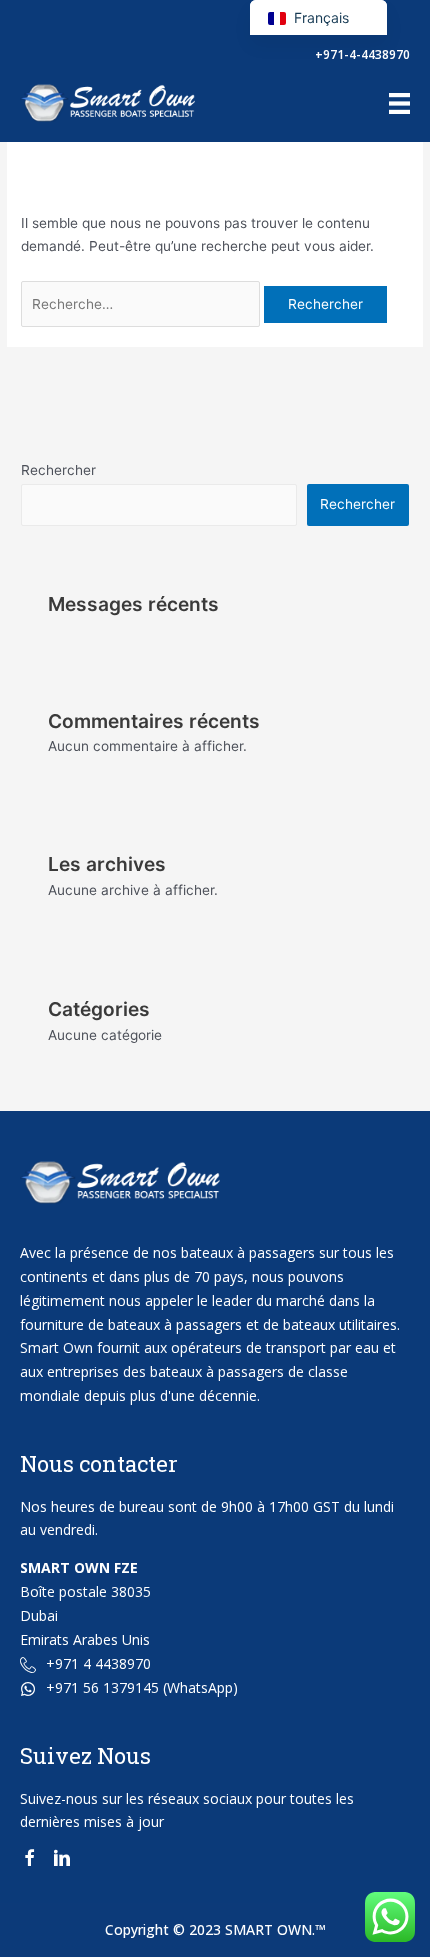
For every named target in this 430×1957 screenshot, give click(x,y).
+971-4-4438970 (362, 54)
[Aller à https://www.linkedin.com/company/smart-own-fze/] (62, 1861)
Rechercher (58, 470)
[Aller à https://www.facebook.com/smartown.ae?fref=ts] (29, 1861)
